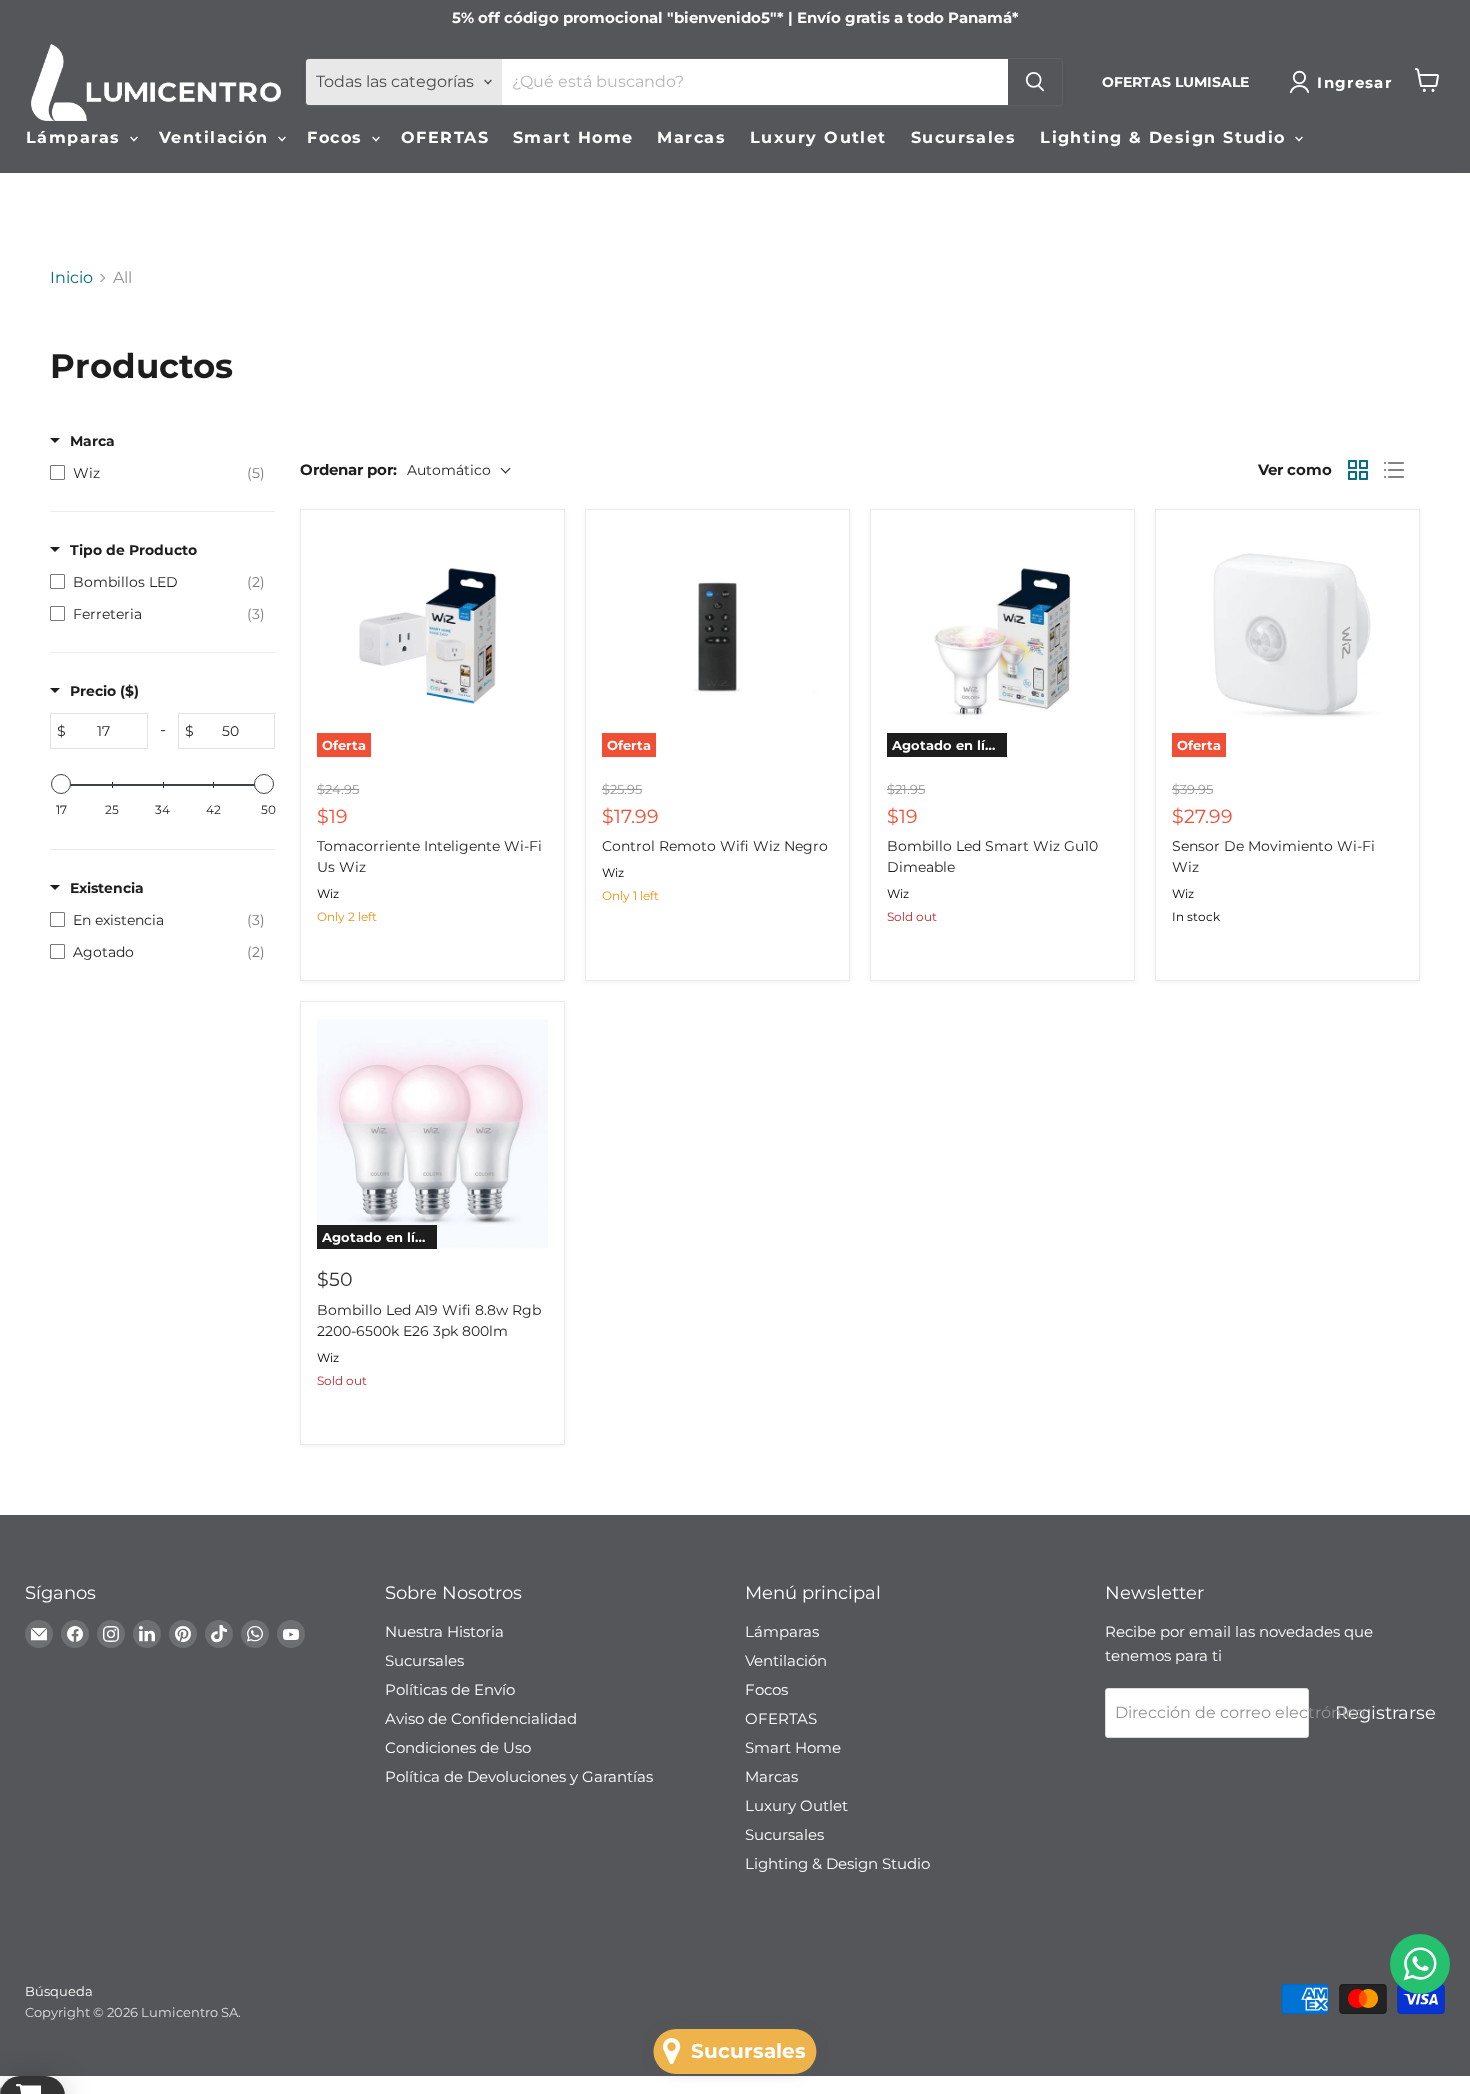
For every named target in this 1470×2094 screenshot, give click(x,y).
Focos (338, 137)
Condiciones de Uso (458, 1747)
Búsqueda (59, 1991)
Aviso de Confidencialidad (481, 1718)
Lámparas (76, 137)
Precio (104, 691)
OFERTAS (445, 137)
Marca (92, 441)
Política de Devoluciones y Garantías (519, 1776)
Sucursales (963, 137)
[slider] (61, 784)
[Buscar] (1035, 82)
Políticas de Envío (450, 1689)
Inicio (71, 278)
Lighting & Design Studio (1166, 137)
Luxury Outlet (818, 137)
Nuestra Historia (444, 1631)
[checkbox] (157, 473)
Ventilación (217, 137)
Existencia (107, 888)
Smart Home (573, 137)
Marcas (691, 137)
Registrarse (1385, 1713)
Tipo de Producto (133, 550)
